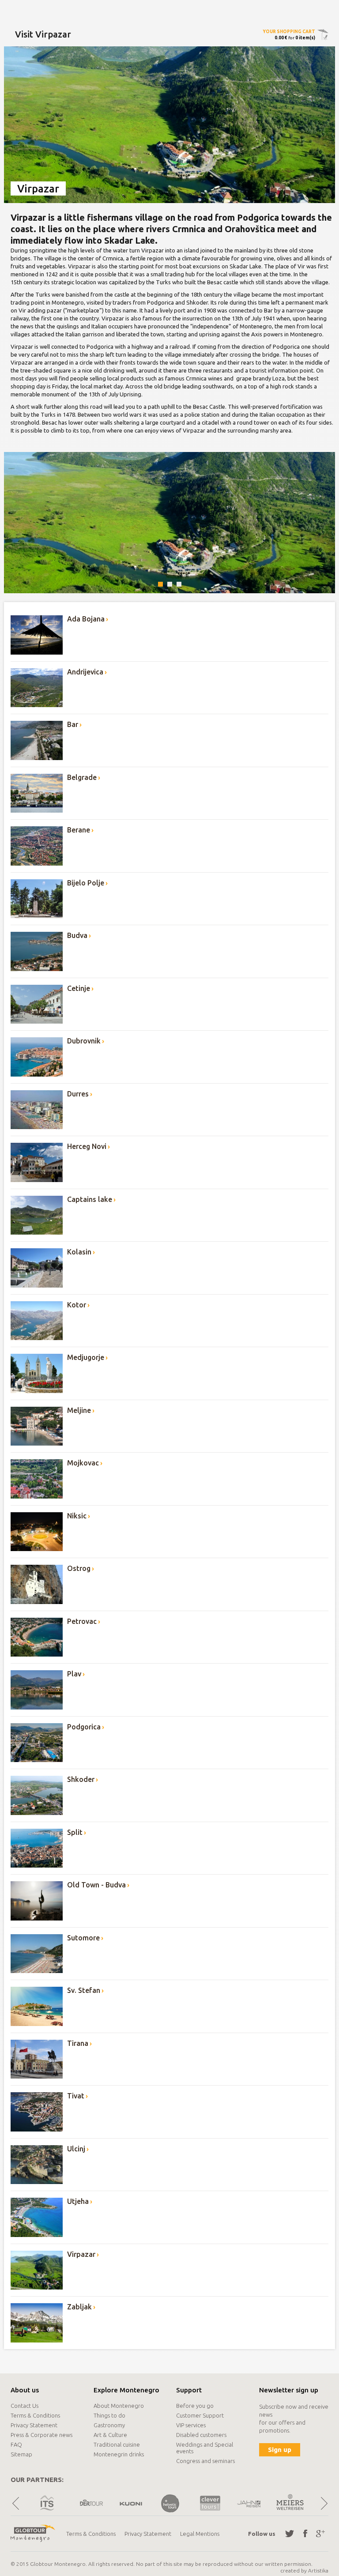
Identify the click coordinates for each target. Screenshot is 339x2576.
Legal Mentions (200, 2534)
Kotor (77, 1305)
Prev (15, 2503)
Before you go (195, 2406)
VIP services (191, 2425)
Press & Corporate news (41, 2435)
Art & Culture (110, 2435)
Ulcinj (76, 2149)
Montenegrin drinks (119, 2454)
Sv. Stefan (84, 1990)
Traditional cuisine (117, 2444)
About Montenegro (119, 2406)
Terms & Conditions (35, 2415)
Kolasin (79, 1252)
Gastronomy (109, 2425)
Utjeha (78, 2201)
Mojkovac (83, 1463)
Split (75, 1832)
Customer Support (200, 2415)
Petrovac (82, 1621)
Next (324, 2503)
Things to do (109, 2415)
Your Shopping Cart (289, 32)
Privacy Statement (34, 2425)
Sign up (280, 2450)
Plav (74, 1674)
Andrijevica (85, 672)
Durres (78, 1094)
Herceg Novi (87, 1146)
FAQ (16, 2444)
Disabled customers (201, 2435)
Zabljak (79, 2307)
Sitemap (21, 2454)
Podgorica (84, 1727)
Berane (79, 830)
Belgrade (82, 777)
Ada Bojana (86, 619)
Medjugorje (86, 1357)
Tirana (78, 2043)
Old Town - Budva (96, 1885)
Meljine (79, 1410)
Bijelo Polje (86, 883)
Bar (73, 724)
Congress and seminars (205, 2461)
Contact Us (24, 2406)
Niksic (77, 1516)
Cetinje (79, 988)
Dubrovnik (84, 1041)
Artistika (318, 2570)
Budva (77, 935)
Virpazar (81, 2254)
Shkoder (81, 1779)
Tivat (76, 2096)
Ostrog (79, 1568)
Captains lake (90, 1199)
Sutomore (83, 1938)
